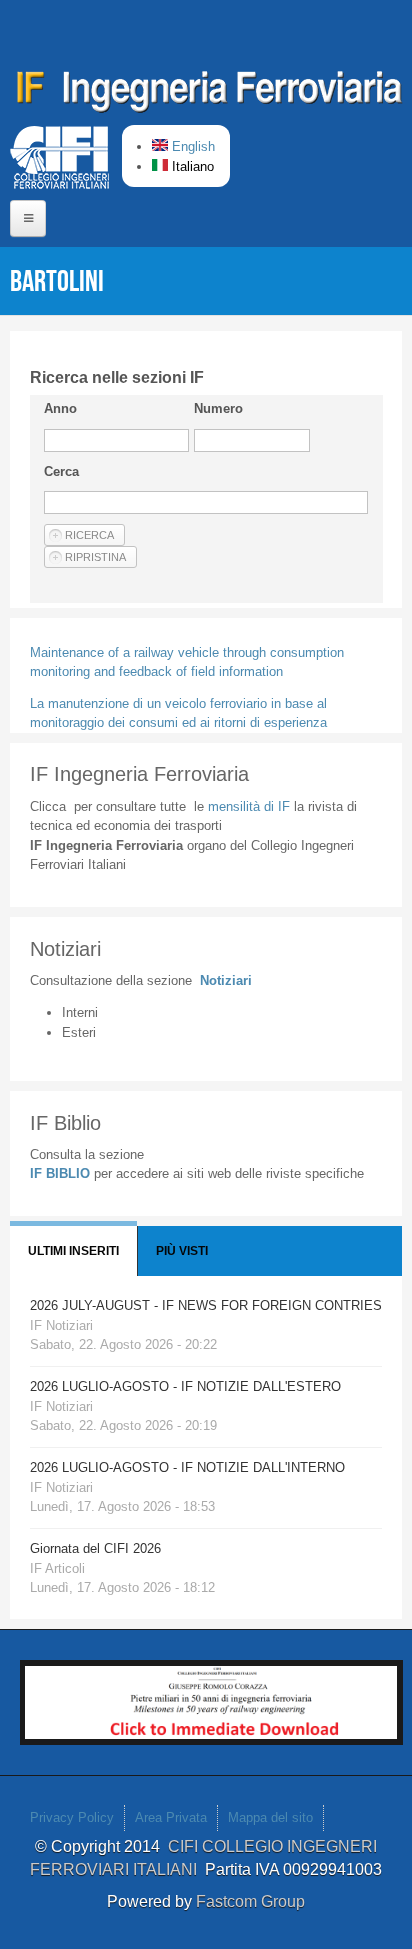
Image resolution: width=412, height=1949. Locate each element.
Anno (60, 408)
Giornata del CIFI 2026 (95, 1548)
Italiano (191, 166)
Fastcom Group (250, 1901)
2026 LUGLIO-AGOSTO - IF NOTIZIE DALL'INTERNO (187, 1467)
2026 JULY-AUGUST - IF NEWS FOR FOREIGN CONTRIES (206, 1305)
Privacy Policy (72, 1817)
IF (249, 806)
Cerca (61, 471)
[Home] (210, 95)
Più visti (182, 1251)
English (191, 146)
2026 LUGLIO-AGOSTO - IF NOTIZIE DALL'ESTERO (185, 1386)
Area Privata (171, 1817)
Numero (218, 408)
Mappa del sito (270, 1817)
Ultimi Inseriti (73, 1251)
